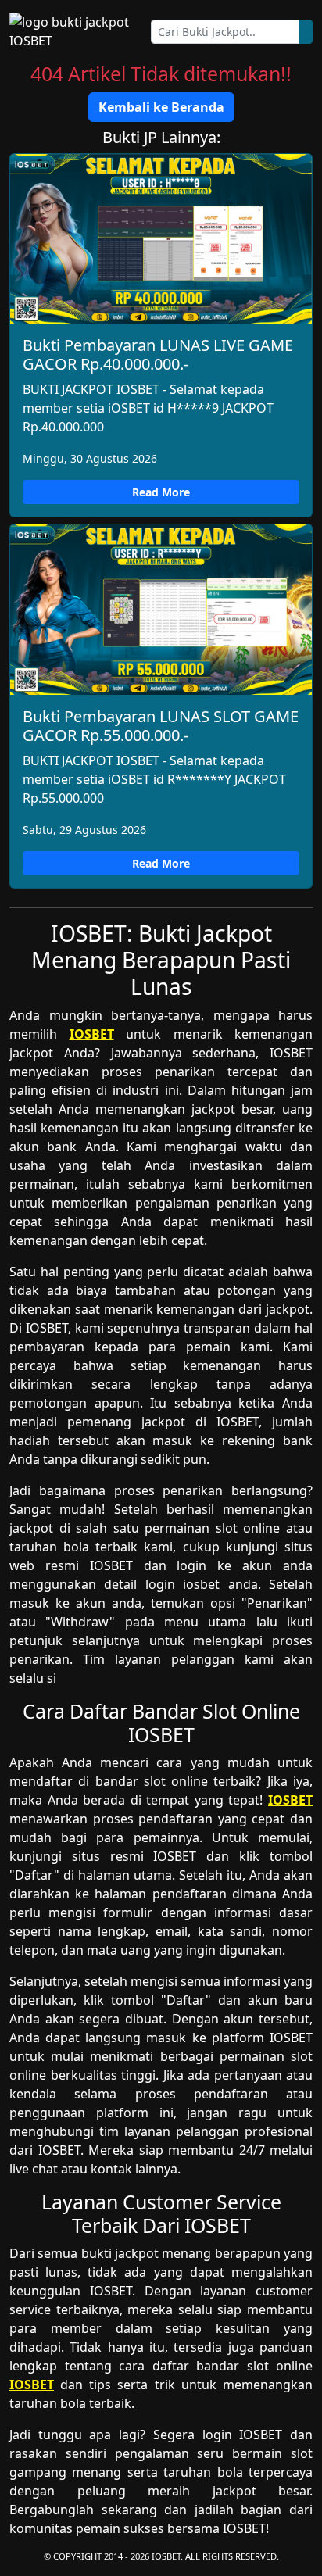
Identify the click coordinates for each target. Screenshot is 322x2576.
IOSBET (92, 1034)
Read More (161, 492)
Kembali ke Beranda (161, 107)
